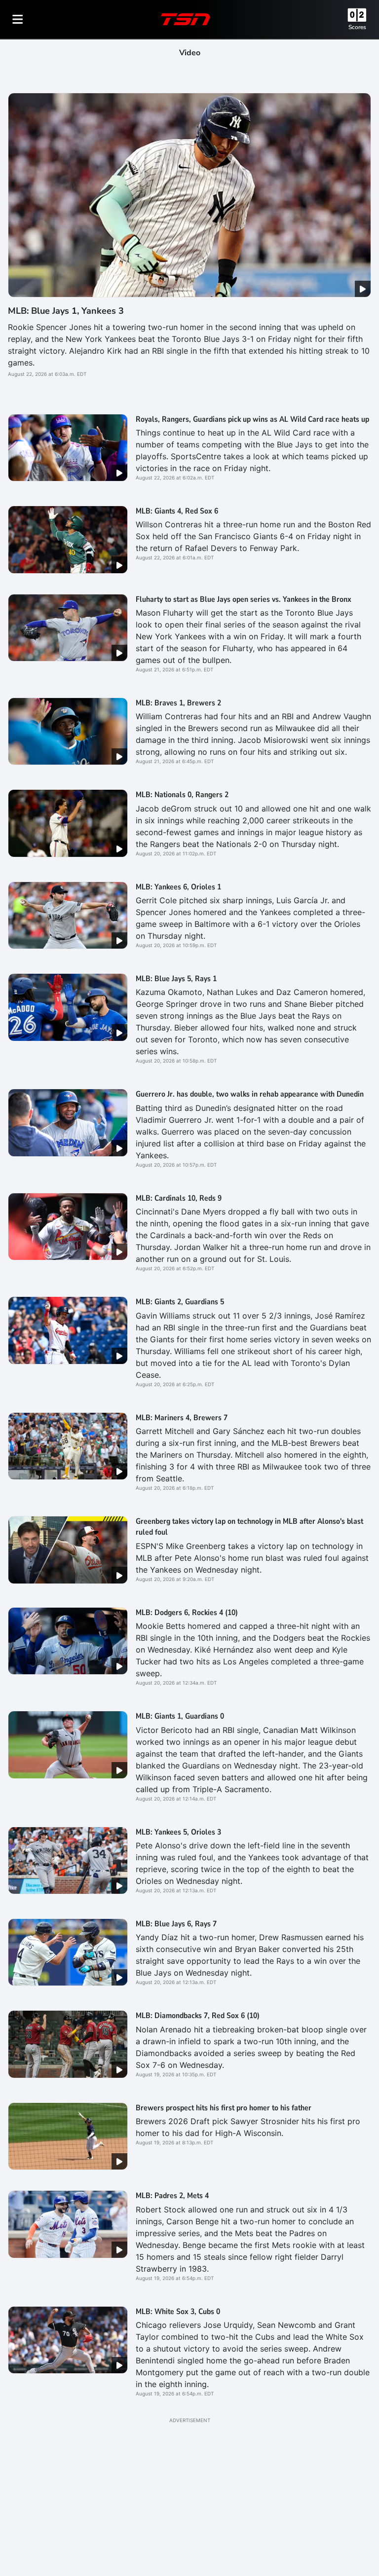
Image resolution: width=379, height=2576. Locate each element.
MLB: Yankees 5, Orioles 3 (178, 1832)
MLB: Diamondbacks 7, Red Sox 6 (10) (198, 2016)
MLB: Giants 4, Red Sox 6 (177, 511)
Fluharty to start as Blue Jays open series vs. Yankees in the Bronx (244, 599)
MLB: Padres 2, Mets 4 (172, 2196)
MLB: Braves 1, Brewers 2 (178, 703)
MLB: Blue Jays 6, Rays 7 (176, 1924)
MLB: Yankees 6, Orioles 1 (178, 887)
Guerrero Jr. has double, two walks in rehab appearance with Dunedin (250, 1094)
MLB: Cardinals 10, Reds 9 (179, 1198)
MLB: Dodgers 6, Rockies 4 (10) (187, 1613)
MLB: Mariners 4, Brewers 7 (182, 1418)
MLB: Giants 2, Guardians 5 (180, 1302)
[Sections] (18, 19)
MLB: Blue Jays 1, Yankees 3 (66, 311)
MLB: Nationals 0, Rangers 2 (182, 795)
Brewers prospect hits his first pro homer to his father (224, 2108)
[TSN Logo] (186, 19)
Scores (357, 27)
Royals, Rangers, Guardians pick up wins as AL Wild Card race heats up (252, 419)
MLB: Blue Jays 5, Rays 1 (176, 979)
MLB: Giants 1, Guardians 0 (180, 1716)
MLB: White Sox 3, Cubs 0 (178, 2312)
